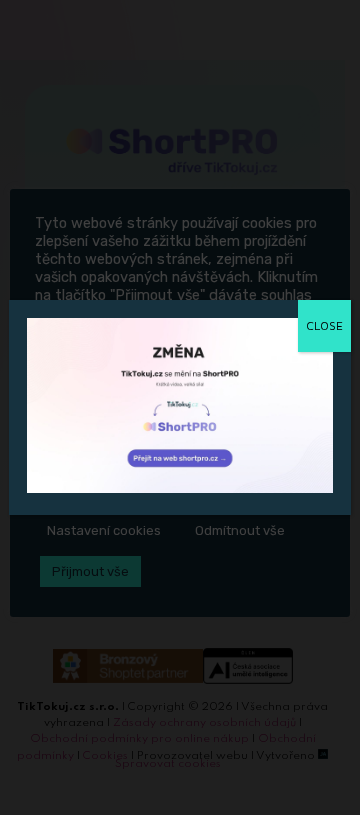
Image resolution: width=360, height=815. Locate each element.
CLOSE (324, 325)
